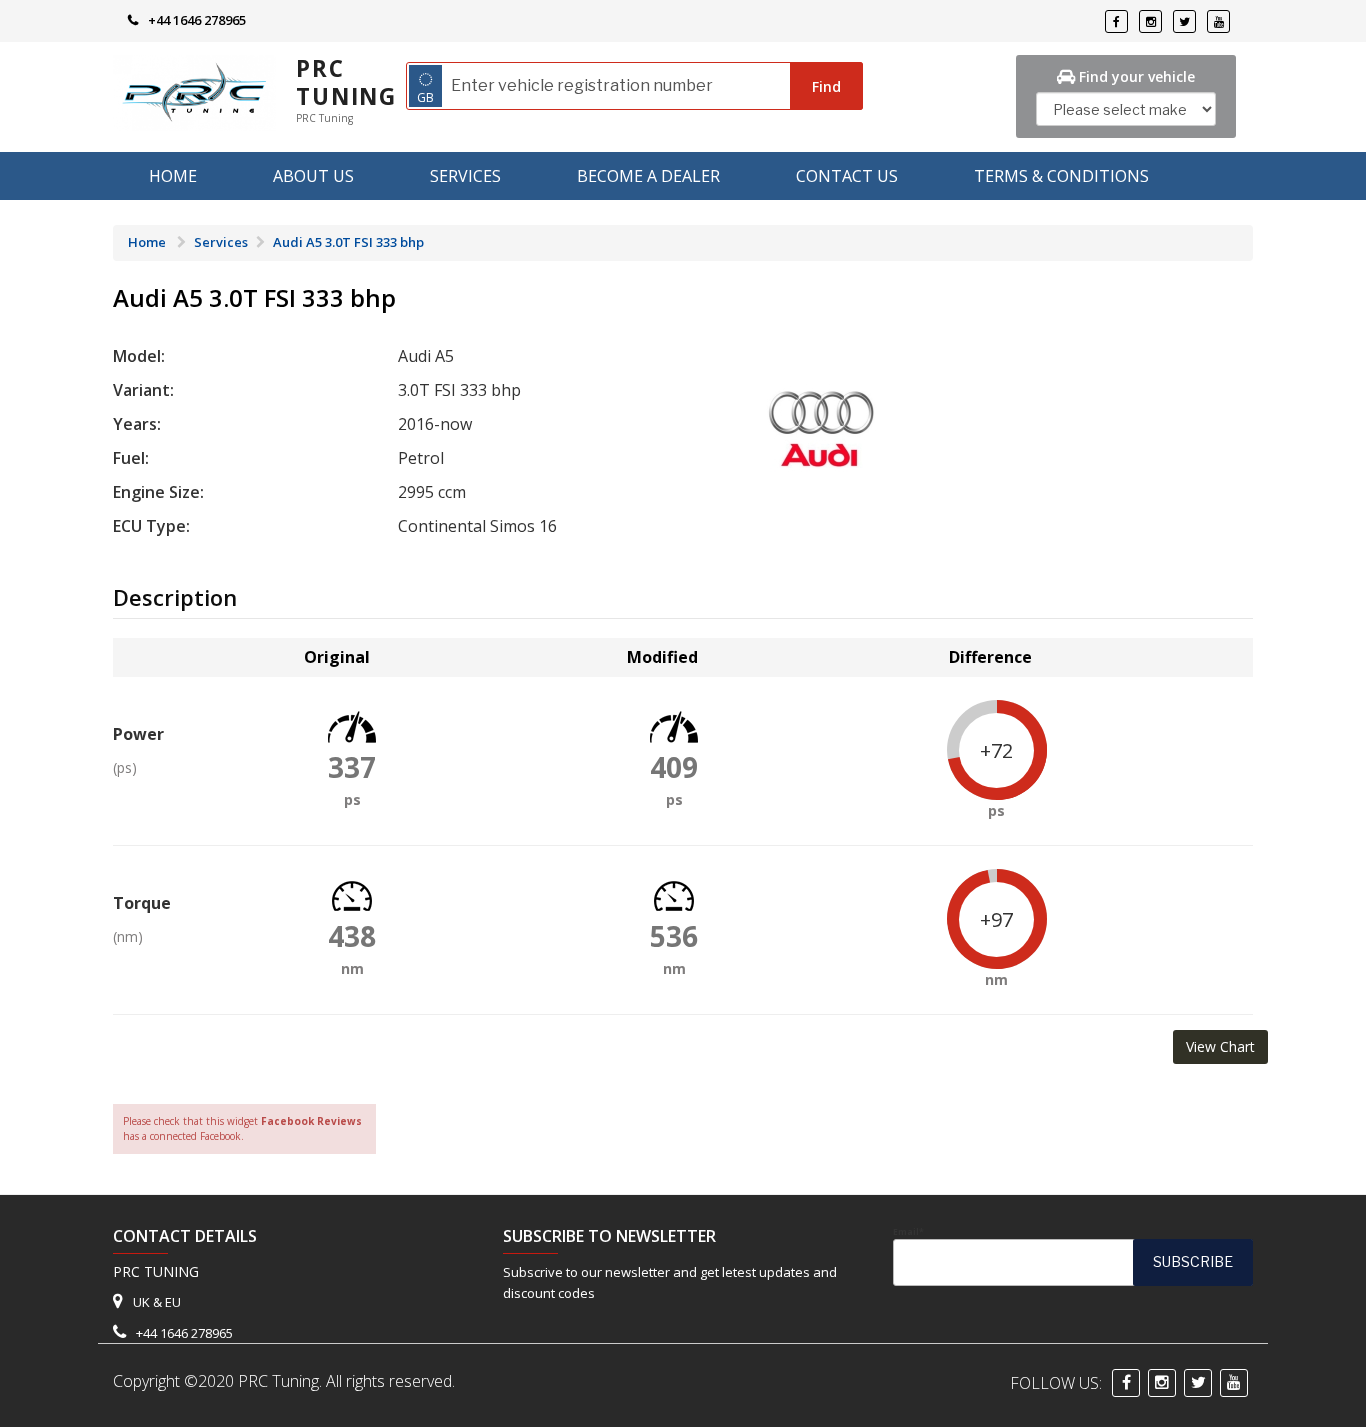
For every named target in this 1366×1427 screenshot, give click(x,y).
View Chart (1220, 1046)
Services (465, 176)
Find (826, 86)
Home (173, 176)
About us (313, 176)
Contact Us (847, 176)
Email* (908, 1232)
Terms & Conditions (1061, 176)
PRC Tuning (346, 82)
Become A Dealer (648, 176)
